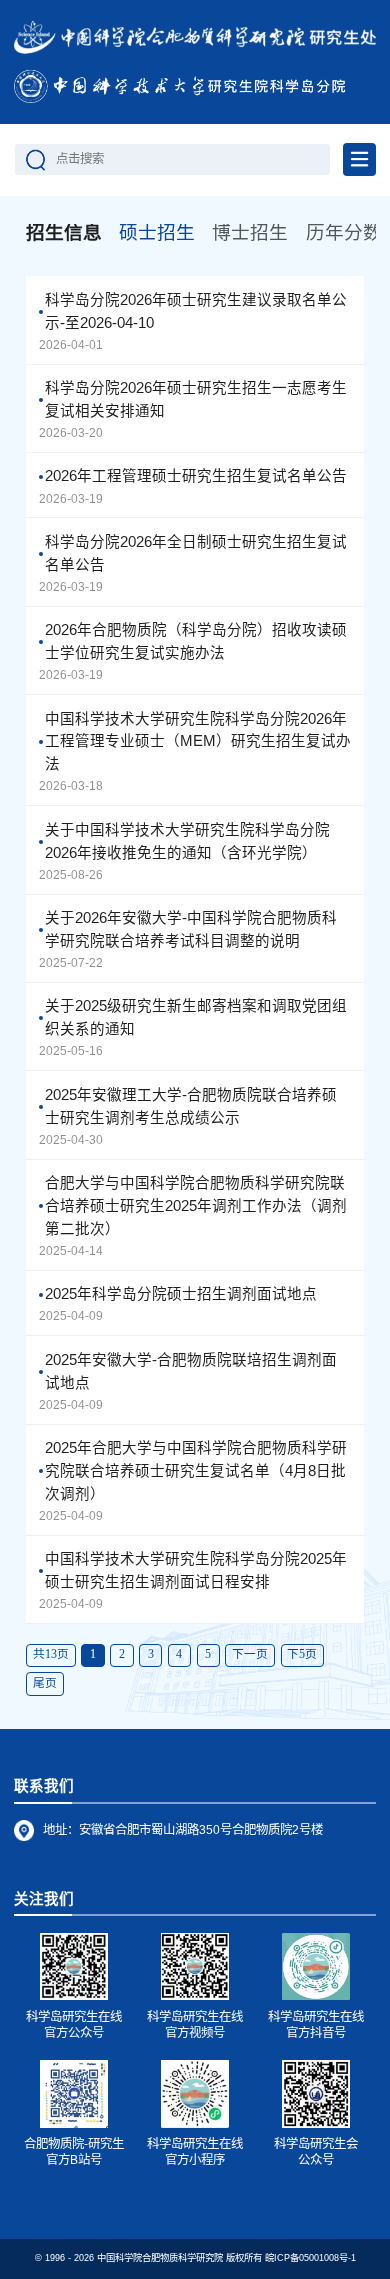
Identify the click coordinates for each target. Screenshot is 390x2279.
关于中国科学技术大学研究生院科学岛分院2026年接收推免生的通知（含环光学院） (187, 841)
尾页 (45, 1683)
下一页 (250, 1654)
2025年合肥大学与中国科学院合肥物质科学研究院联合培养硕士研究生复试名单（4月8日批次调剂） (196, 1471)
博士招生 (250, 232)
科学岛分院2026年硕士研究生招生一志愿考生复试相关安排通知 (196, 399)
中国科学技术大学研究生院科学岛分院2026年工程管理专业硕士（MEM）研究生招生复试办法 (198, 742)
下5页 (302, 1654)
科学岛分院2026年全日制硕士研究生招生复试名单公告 (196, 553)
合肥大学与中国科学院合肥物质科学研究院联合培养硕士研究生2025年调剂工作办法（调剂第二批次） (196, 1206)
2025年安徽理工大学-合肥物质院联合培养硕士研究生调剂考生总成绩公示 (191, 1106)
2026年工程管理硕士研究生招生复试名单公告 (196, 476)
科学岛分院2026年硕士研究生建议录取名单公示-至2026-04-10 (196, 311)
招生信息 (64, 232)
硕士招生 (157, 232)
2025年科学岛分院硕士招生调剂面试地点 (181, 1294)
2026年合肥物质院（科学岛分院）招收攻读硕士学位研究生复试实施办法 (196, 641)
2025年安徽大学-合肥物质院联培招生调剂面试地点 (191, 1371)
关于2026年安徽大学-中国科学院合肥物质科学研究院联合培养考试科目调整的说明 (191, 929)
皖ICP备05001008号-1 (310, 2258)
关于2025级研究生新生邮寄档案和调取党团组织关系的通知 (196, 1017)
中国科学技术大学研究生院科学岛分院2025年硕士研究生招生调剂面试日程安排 (196, 1570)
